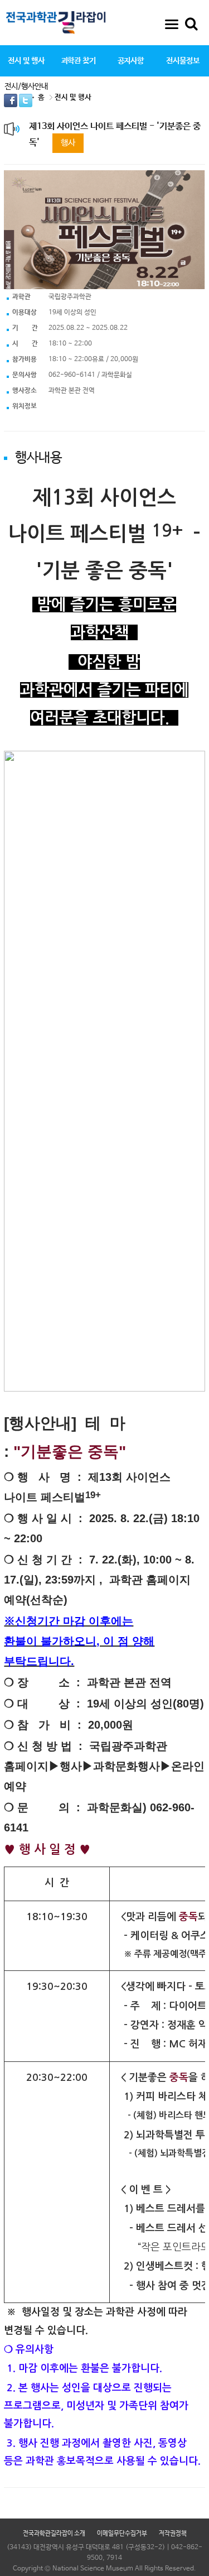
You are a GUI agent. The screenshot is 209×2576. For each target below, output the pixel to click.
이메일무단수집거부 (122, 2534)
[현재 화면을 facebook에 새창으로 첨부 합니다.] (11, 100)
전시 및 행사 (26, 61)
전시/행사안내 (26, 87)
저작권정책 (173, 2534)
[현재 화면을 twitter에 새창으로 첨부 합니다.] (26, 100)
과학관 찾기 (79, 61)
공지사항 (131, 61)
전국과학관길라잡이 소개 (54, 2534)
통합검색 (191, 24)
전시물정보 (183, 61)
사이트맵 (172, 24)
